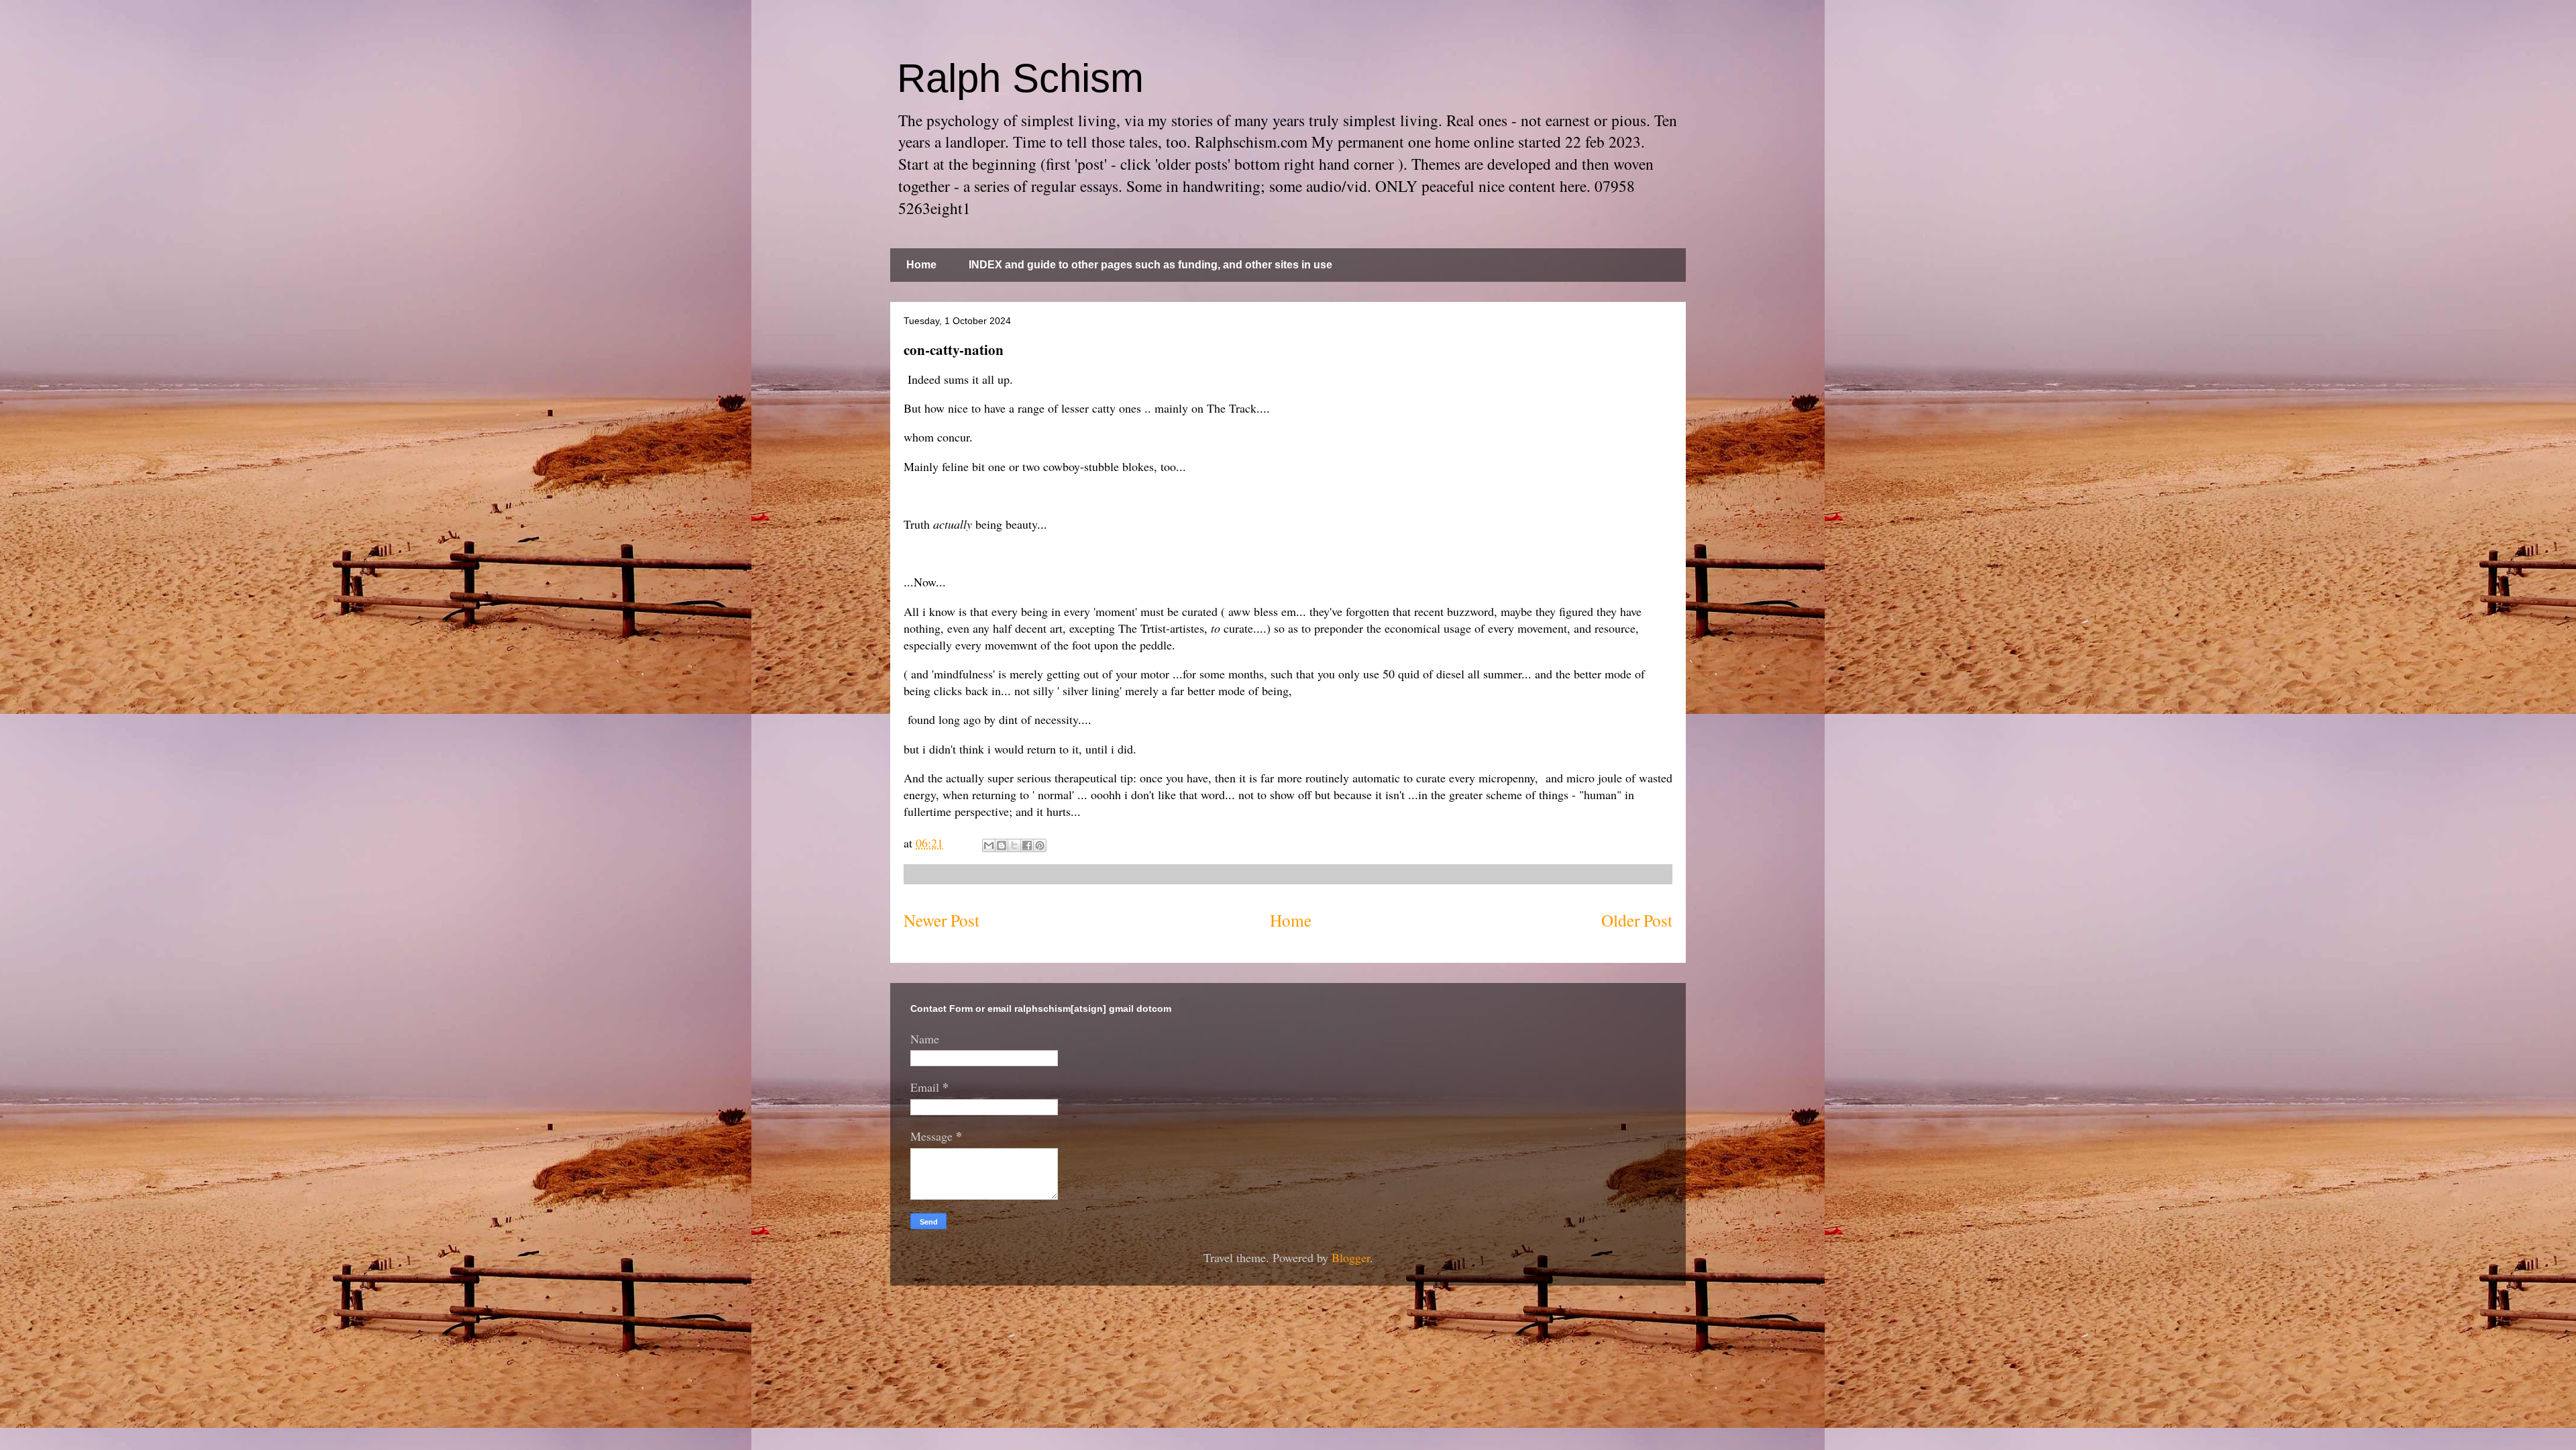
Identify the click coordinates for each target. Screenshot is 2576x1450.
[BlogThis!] (1002, 845)
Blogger (1351, 1257)
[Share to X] (1014, 845)
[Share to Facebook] (1027, 845)
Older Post (1637, 920)
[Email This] (989, 845)
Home (921, 265)
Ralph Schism (1020, 78)
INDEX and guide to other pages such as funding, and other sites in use (1150, 265)
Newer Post (942, 920)
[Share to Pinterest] (1040, 845)
